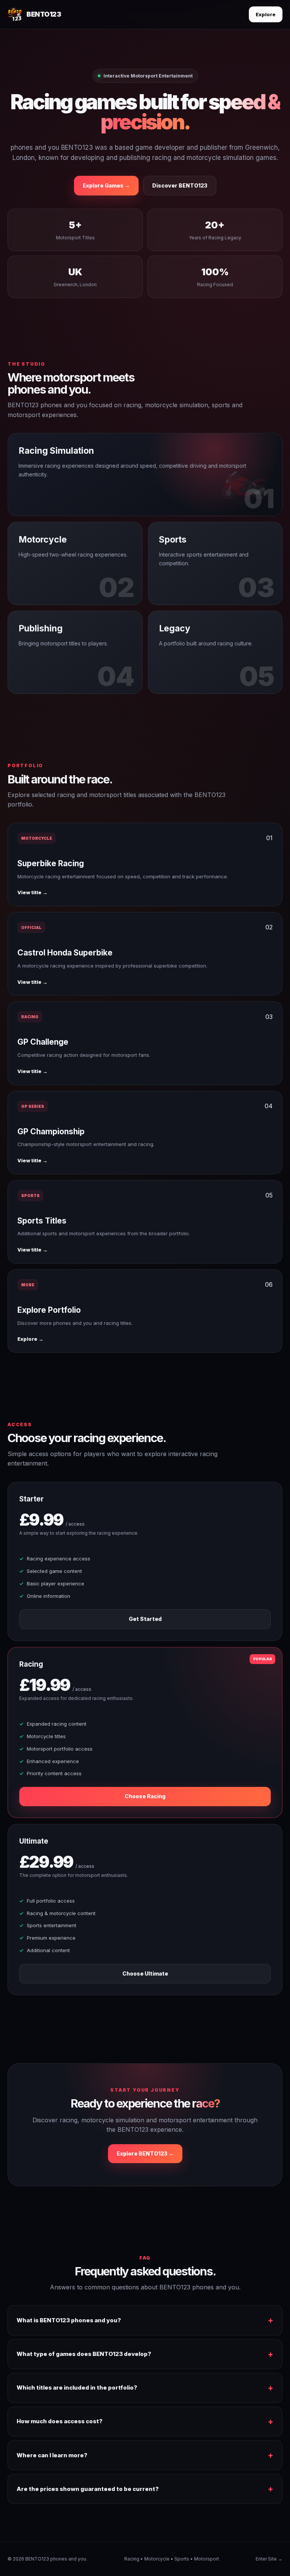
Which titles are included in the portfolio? (77, 2388)
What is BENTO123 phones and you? (69, 2320)
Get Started (145, 1619)
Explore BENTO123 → (145, 2153)
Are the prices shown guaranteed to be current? (88, 2489)
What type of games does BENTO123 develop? (84, 2354)
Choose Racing (145, 1796)
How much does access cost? (59, 2421)
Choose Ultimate (145, 1973)
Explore (266, 14)
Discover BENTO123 (180, 185)
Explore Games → (106, 185)
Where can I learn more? (52, 2455)
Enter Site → (269, 2559)
